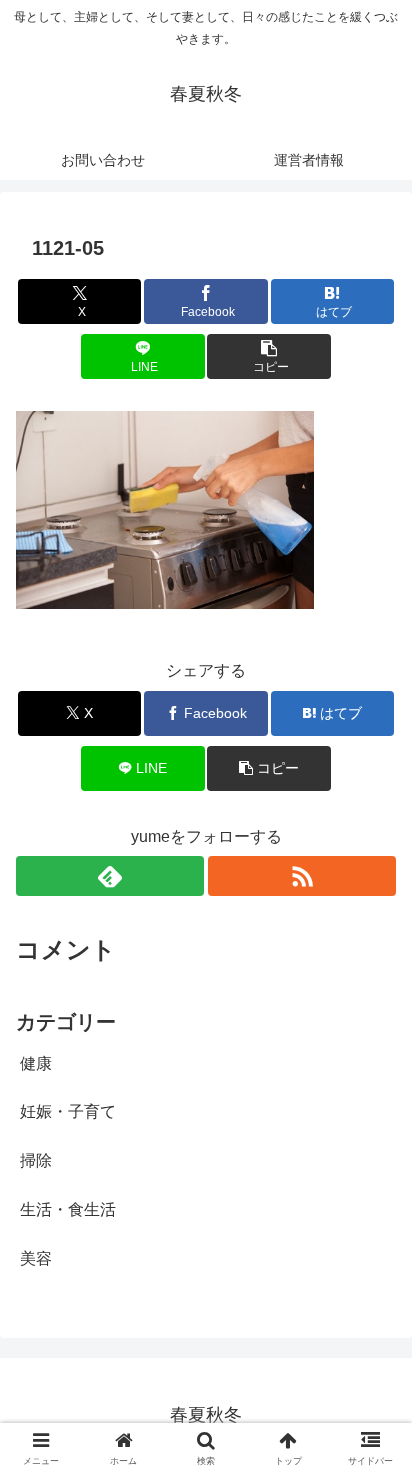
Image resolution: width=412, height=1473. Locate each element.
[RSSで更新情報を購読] (302, 876)
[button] (269, 356)
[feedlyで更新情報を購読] (110, 876)
